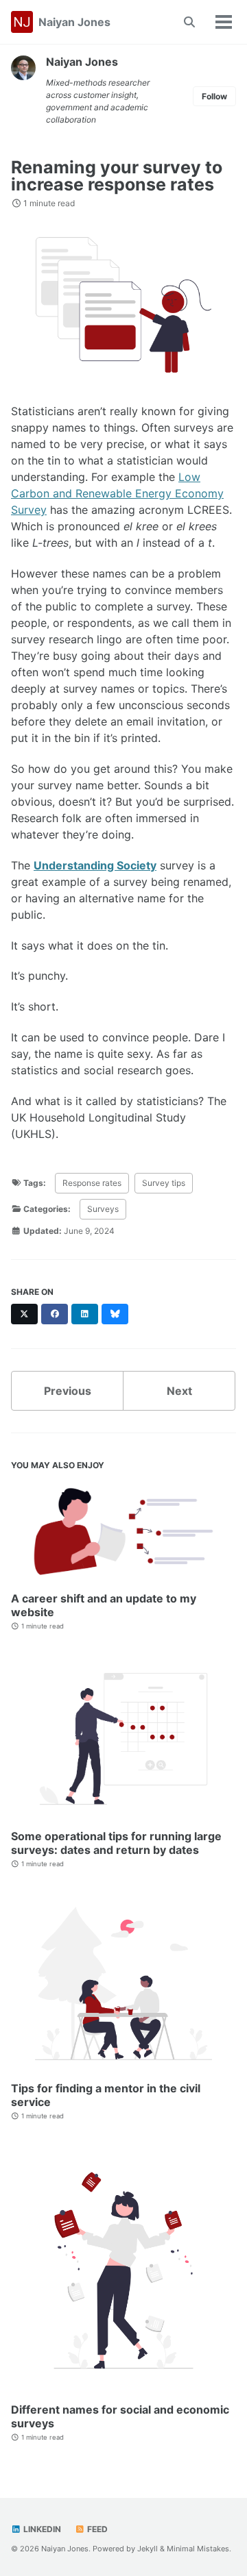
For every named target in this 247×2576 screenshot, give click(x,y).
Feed (96, 2529)
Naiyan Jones (74, 22)
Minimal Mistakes (198, 2549)
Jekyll (148, 2549)
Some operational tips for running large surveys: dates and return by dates (116, 1843)
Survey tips (164, 1183)
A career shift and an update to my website (104, 1605)
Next (179, 1391)
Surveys (103, 1209)
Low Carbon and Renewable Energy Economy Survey (117, 493)
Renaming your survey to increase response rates (117, 176)
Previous (68, 1391)
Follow (214, 96)
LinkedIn (41, 2529)
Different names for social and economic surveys (120, 2416)
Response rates (92, 1183)
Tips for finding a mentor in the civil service (106, 2095)
